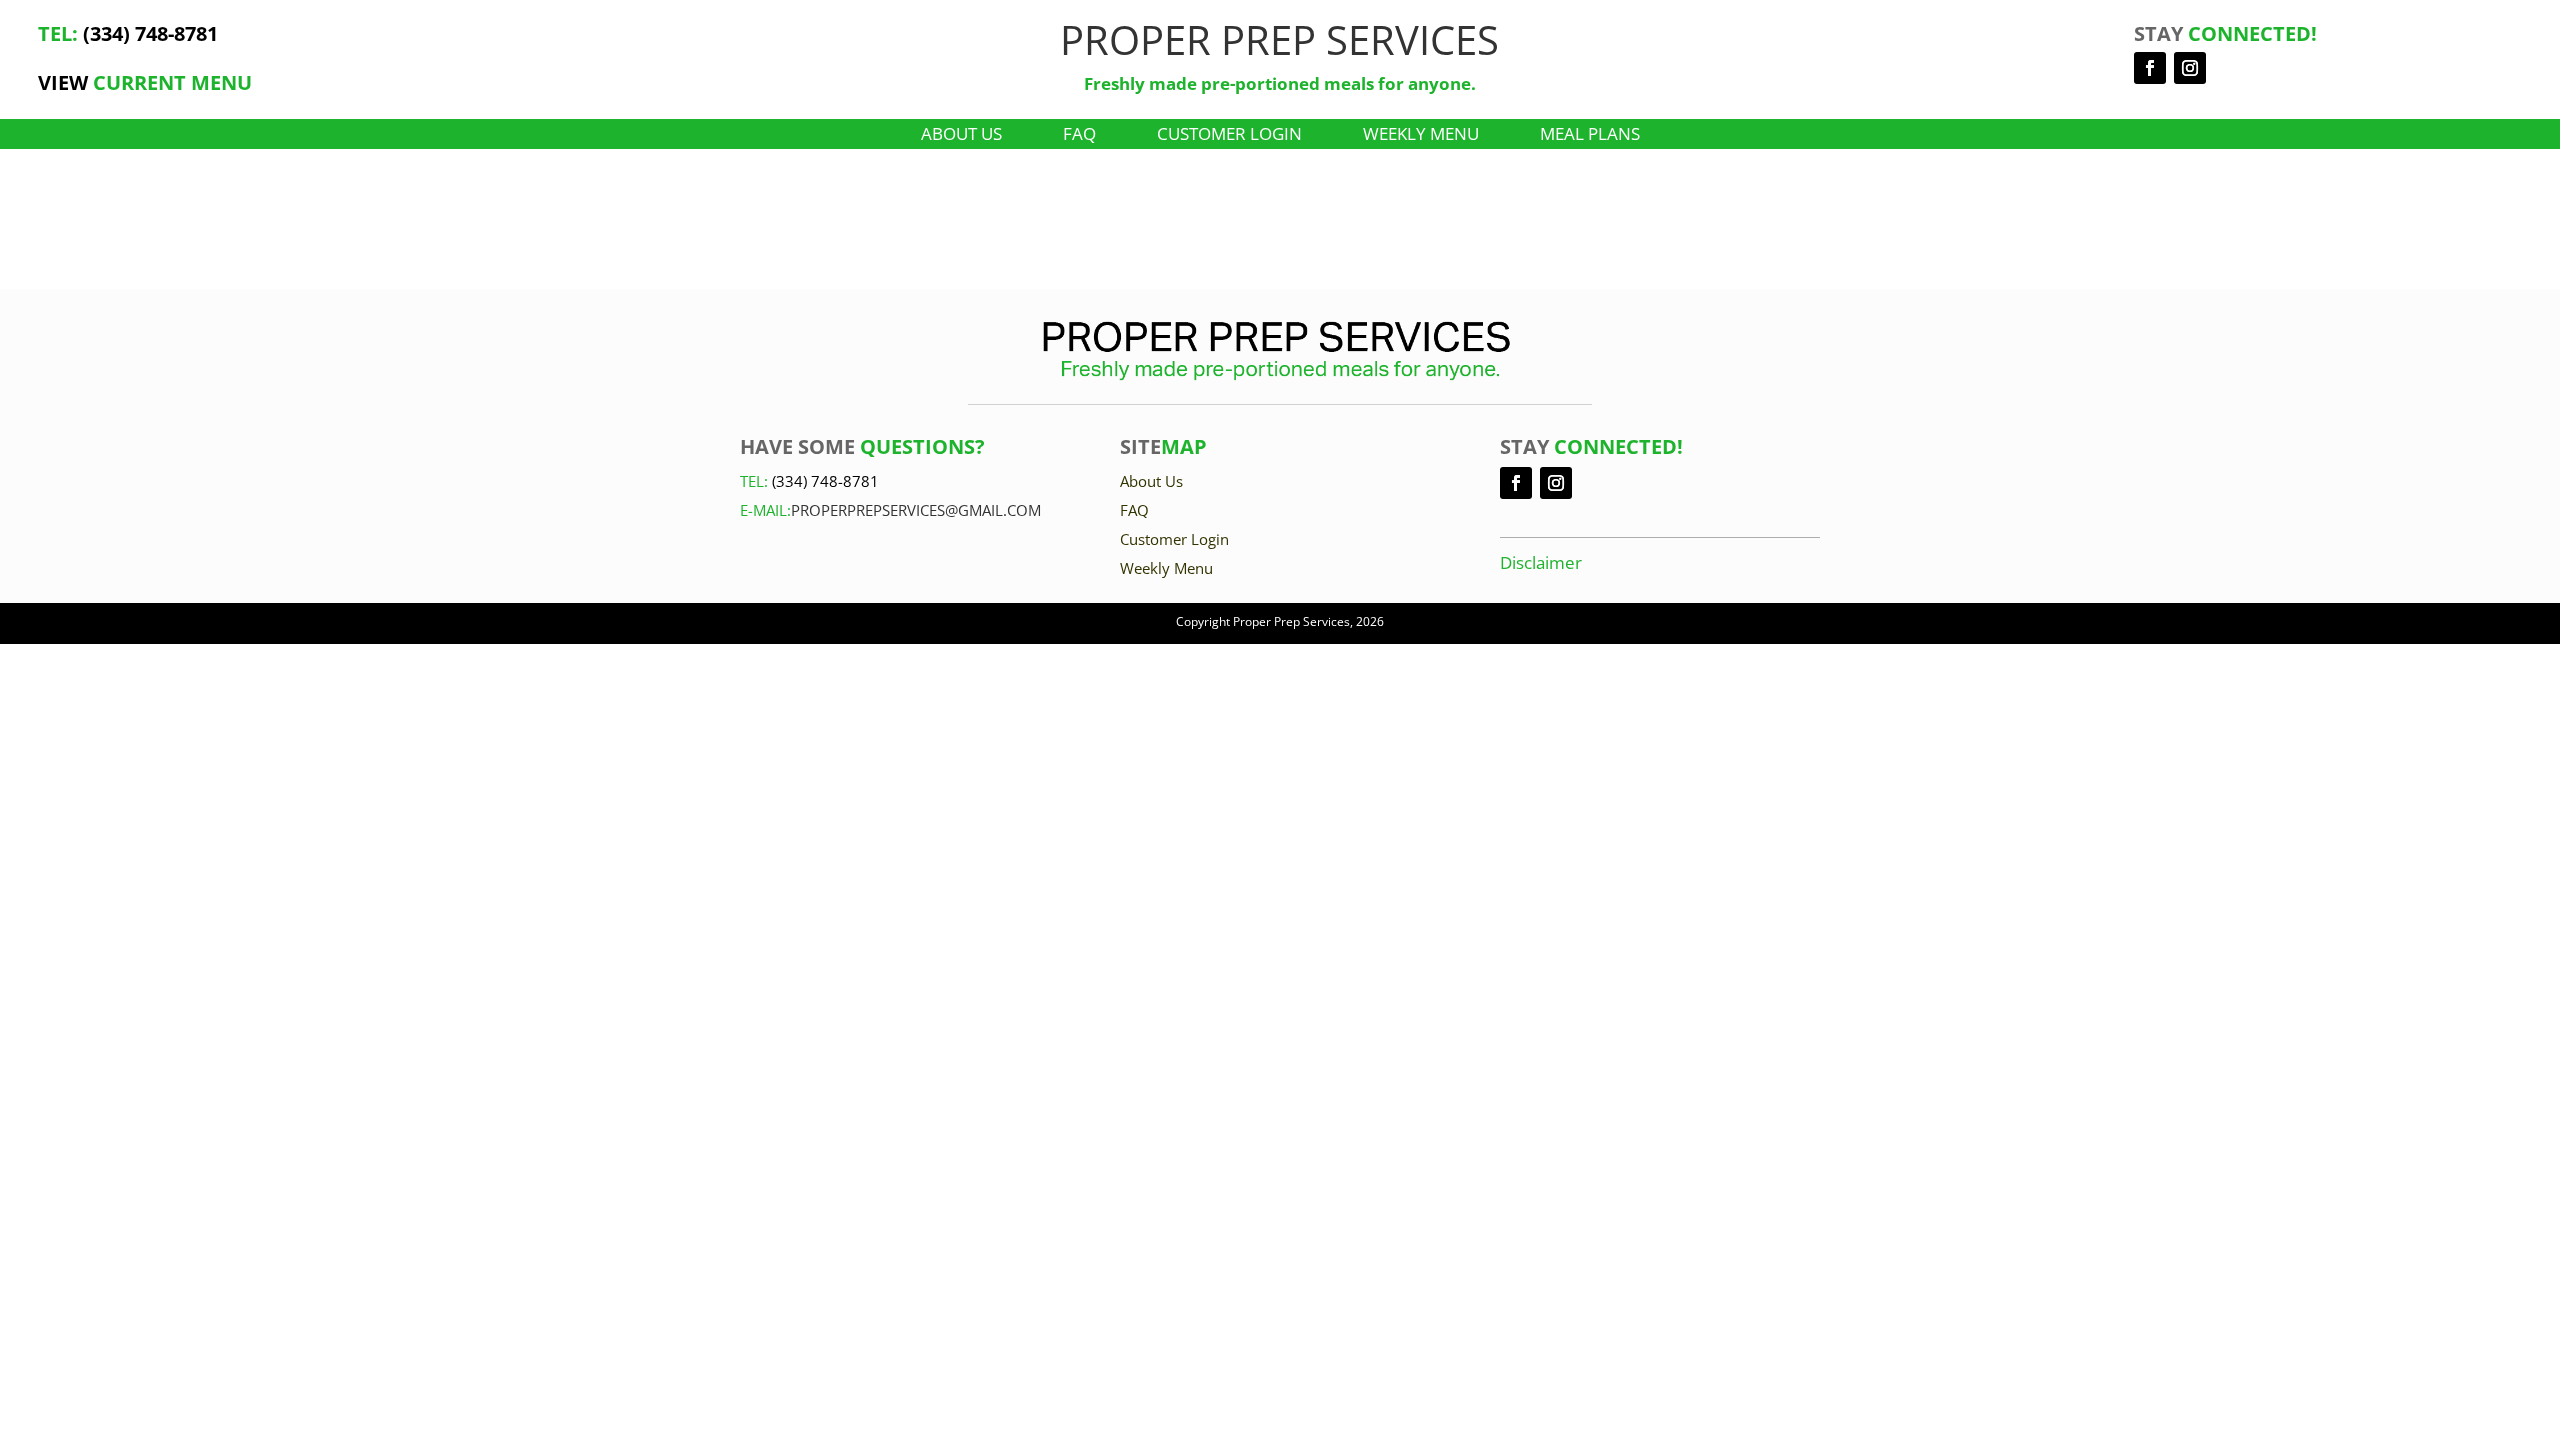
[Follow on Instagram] (2190, 68)
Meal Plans (1590, 136)
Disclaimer (1541, 562)
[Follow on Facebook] (2150, 68)
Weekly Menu (1421, 136)
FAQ (1079, 136)
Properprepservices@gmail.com (916, 510)
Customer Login (1229, 136)
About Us (961, 136)
